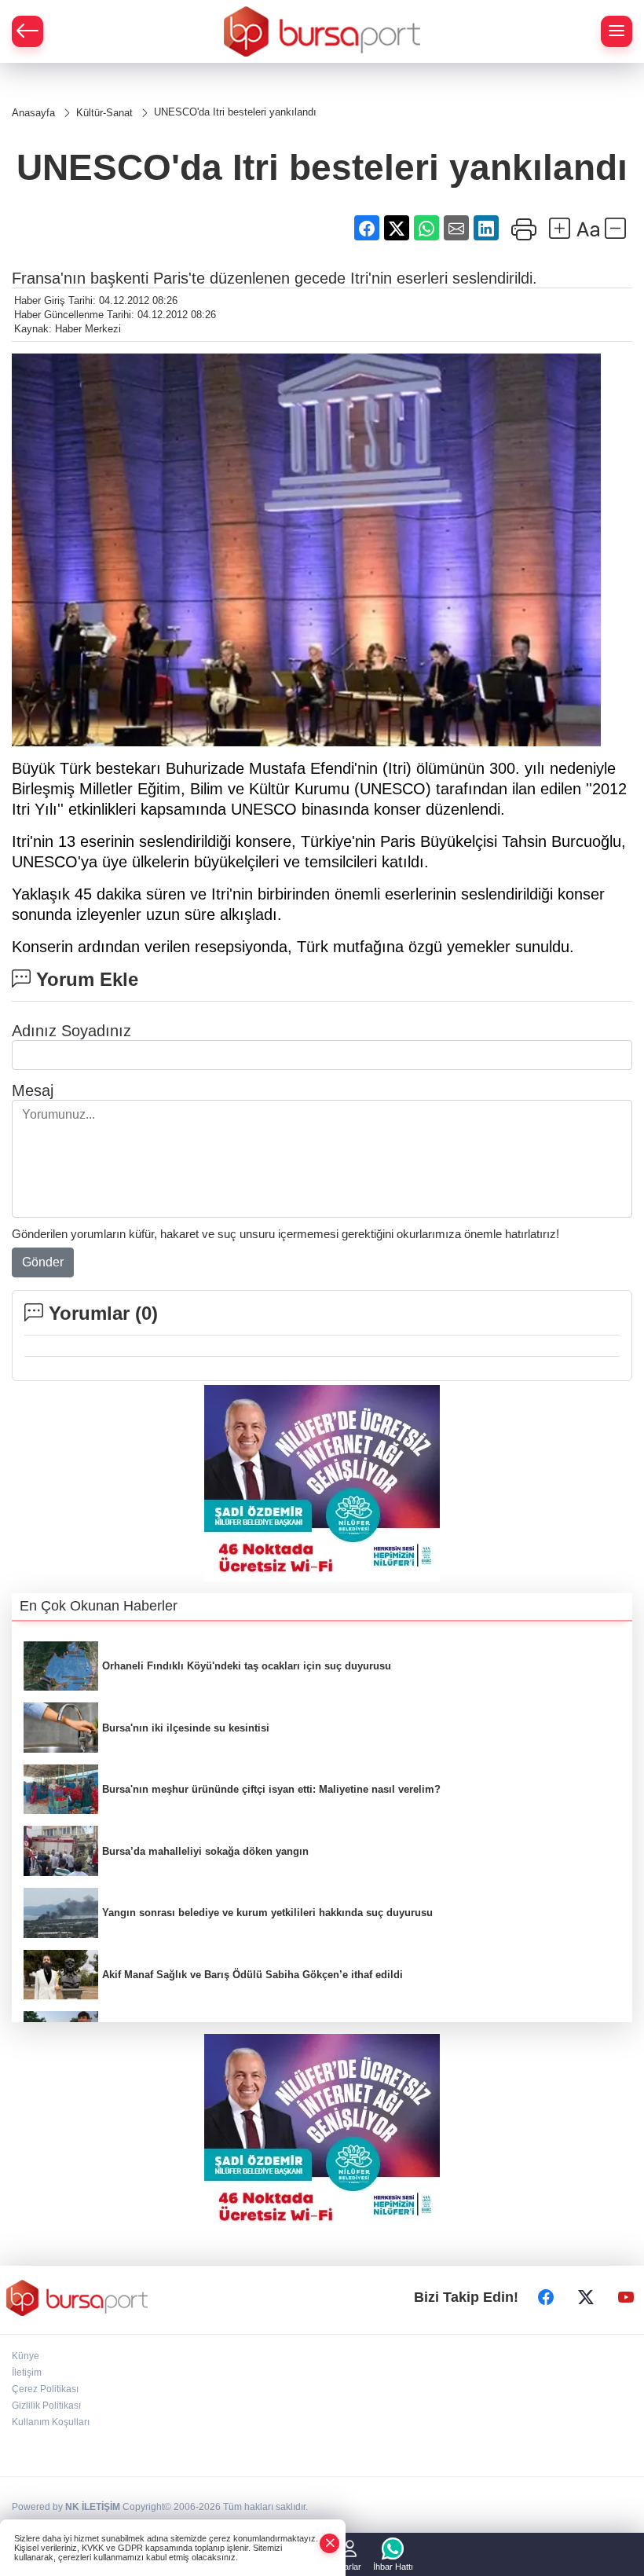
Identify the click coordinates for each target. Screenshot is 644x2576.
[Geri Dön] (27, 31)
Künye (26, 2356)
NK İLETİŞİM (93, 2507)
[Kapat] (330, 2543)
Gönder (43, 1262)
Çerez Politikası (45, 2389)
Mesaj (33, 1090)
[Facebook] (546, 2298)
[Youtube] (626, 2298)
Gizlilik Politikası (46, 2406)
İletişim (27, 2373)
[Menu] (617, 31)
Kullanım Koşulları (51, 2422)
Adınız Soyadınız (71, 1031)
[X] (586, 2298)
